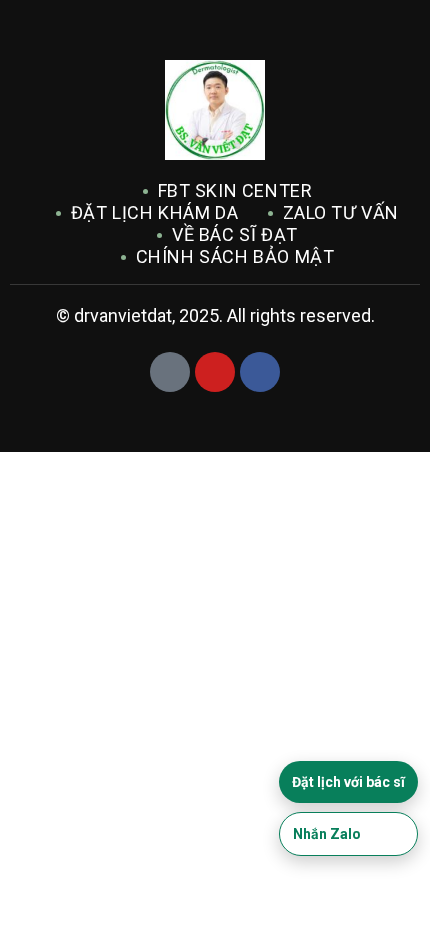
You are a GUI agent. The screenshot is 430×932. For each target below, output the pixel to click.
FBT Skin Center (235, 190)
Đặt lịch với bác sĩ (348, 782)
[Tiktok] (170, 372)
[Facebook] (260, 372)
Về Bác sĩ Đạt (235, 234)
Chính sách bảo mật (235, 256)
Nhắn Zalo (327, 834)
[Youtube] (215, 372)
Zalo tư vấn (341, 212)
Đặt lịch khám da (155, 212)
